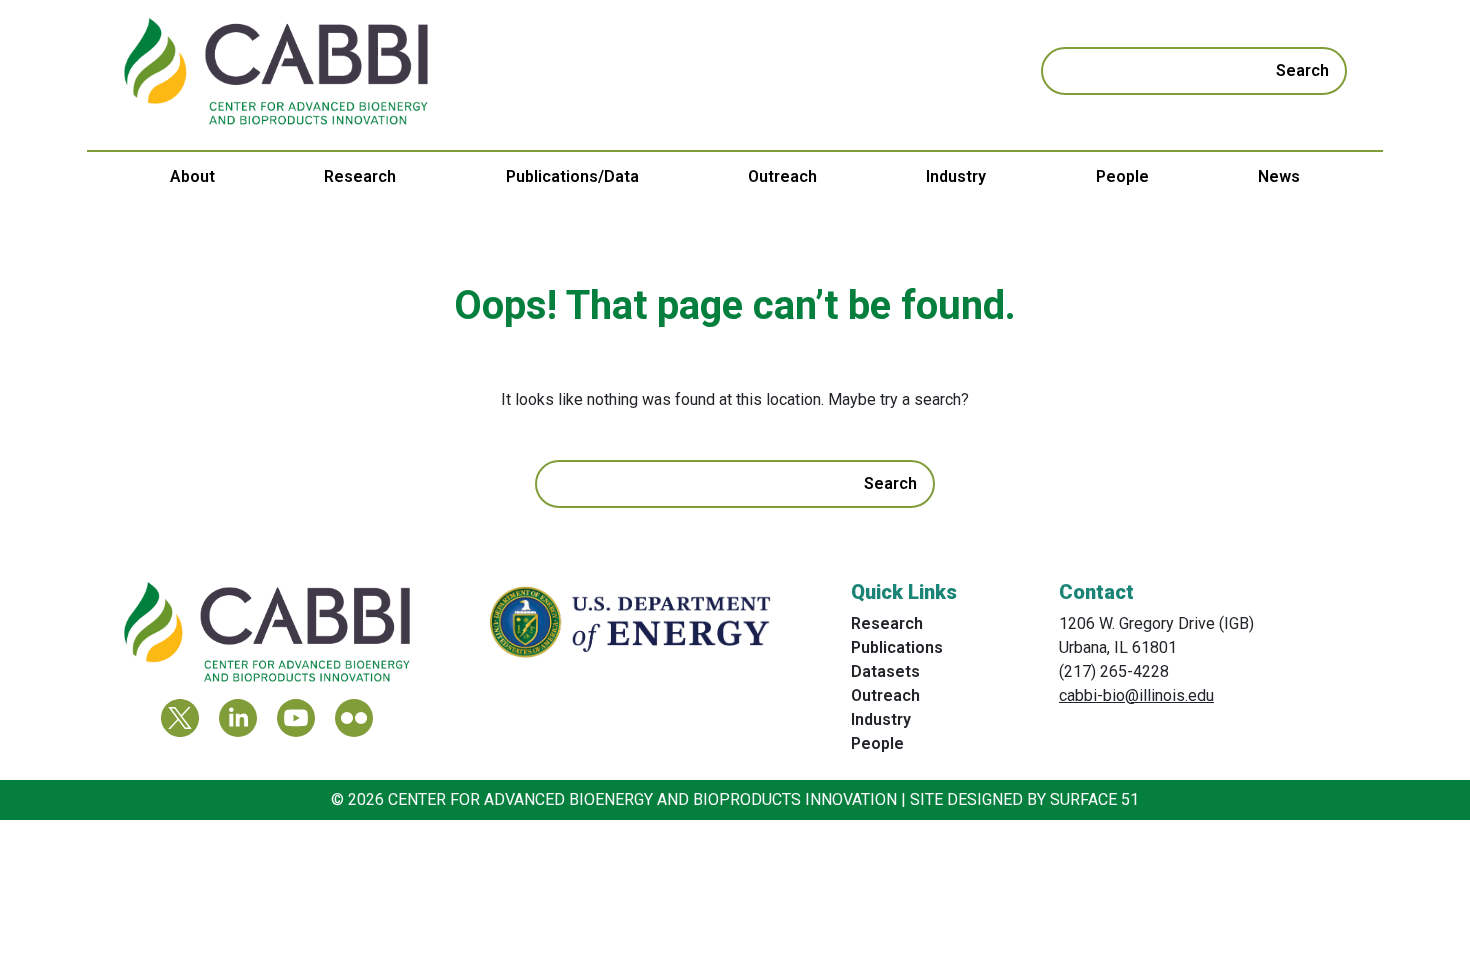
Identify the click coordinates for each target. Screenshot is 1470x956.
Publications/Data (572, 176)
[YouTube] (296, 718)
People (1122, 176)
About (192, 176)
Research (360, 176)
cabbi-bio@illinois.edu (1136, 695)
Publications (897, 647)
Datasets (885, 671)
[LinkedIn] (238, 718)
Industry (956, 176)
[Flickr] (354, 718)
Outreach (782, 176)
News (1279, 176)
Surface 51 (1094, 799)
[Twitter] (180, 718)
